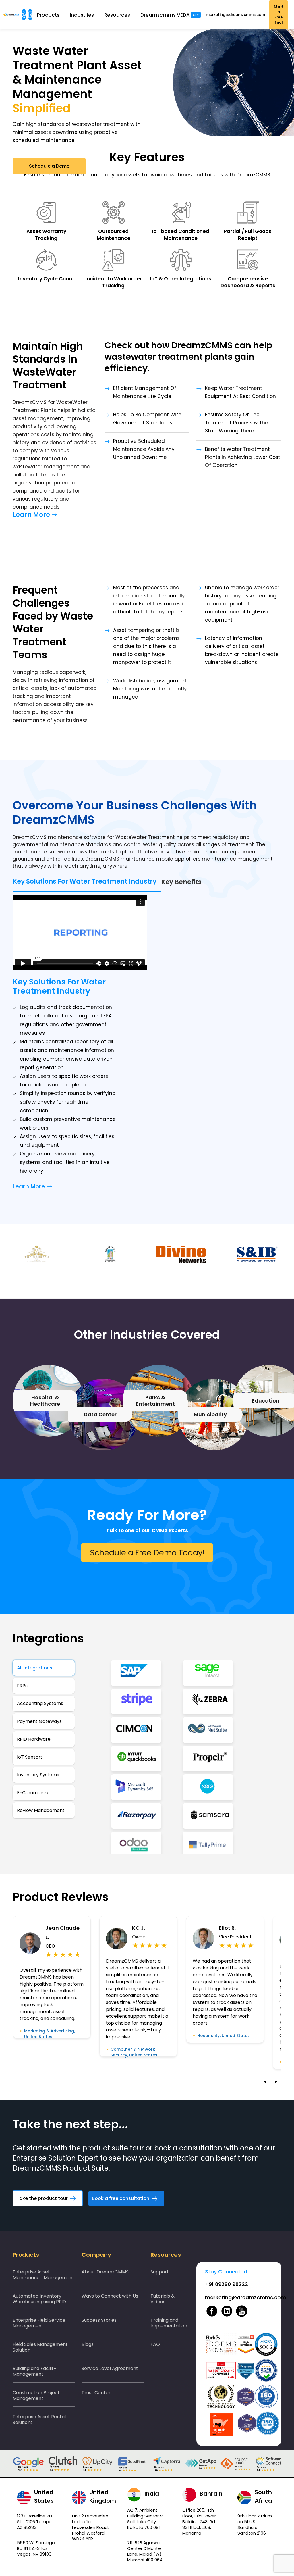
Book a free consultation (121, 2198)
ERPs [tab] (22, 1686)
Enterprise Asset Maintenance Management (43, 2275)
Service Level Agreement (110, 2368)
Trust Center (96, 2393)
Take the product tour (42, 2198)
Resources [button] (117, 15)
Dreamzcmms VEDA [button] (170, 15)
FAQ (155, 2344)
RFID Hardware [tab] (34, 1739)
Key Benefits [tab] (181, 882)
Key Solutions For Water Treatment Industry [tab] (85, 881)
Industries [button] (82, 15)
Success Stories (99, 2320)
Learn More (31, 515)
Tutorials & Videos (163, 2299)
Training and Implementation (169, 2323)
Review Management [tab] (41, 1810)
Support (160, 2272)
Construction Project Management (36, 2395)
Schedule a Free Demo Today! (147, 1553)
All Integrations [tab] (35, 1668)
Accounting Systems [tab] (40, 1703)
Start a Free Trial (278, 15)
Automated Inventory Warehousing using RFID (39, 2299)
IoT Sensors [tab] (30, 1757)
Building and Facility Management (34, 2371)
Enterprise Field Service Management (39, 2323)
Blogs (88, 2344)
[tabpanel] (181, 1757)
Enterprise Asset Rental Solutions (39, 2420)
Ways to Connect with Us (110, 2296)
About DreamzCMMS (105, 2272)
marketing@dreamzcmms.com (235, 15)
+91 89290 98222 (227, 2284)
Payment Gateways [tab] (39, 1721)
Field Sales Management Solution (40, 2347)
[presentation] (265, 2082)
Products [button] (48, 15)
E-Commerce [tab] (33, 1793)
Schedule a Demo (49, 166)
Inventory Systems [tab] (38, 1775)
